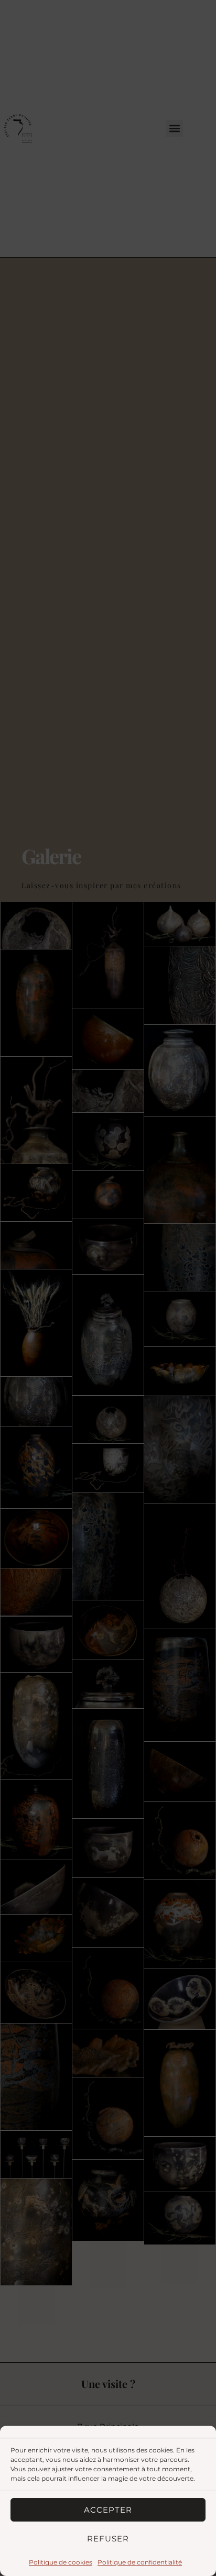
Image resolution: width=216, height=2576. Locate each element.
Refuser (108, 2539)
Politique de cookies (61, 2562)
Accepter (108, 2510)
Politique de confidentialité (140, 2562)
